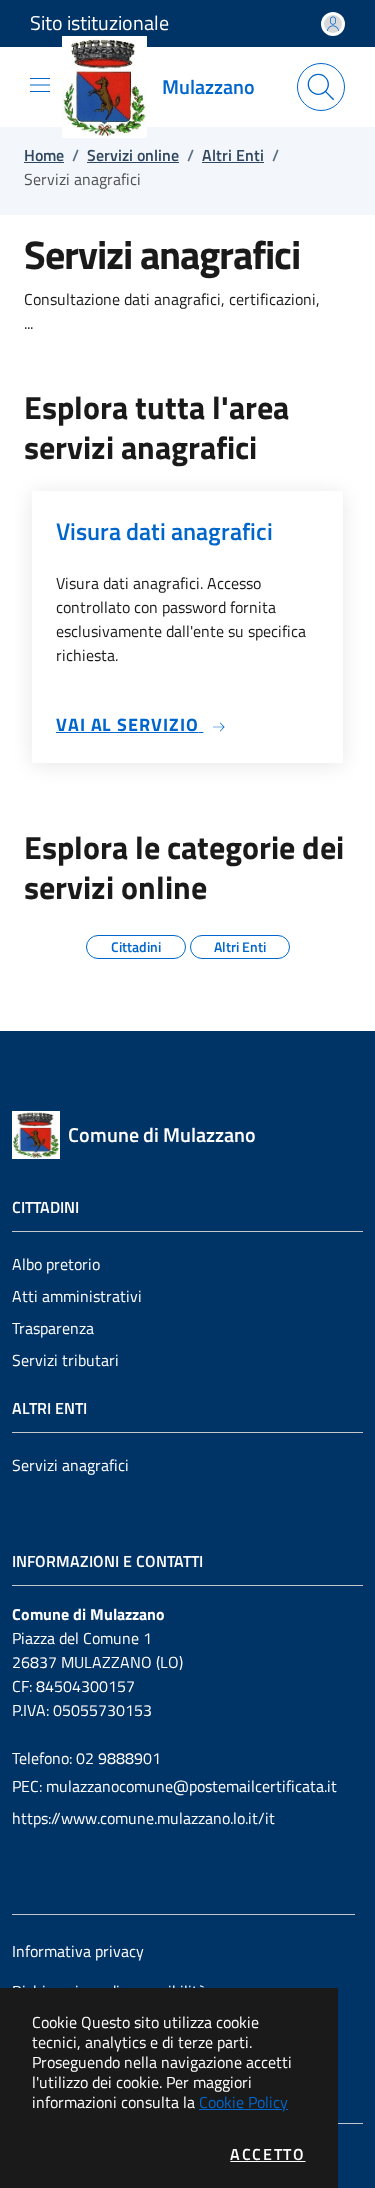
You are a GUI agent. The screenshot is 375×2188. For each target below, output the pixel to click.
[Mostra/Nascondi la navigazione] (40, 85)
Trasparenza (53, 1328)
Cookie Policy (243, 2102)
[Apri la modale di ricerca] (321, 87)
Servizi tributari (65, 1360)
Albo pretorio (56, 1264)
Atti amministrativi (77, 1296)
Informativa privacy (78, 1951)
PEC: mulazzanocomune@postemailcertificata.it (174, 1786)
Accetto (267, 2154)
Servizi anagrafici (70, 1465)
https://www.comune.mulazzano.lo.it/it (143, 1818)
